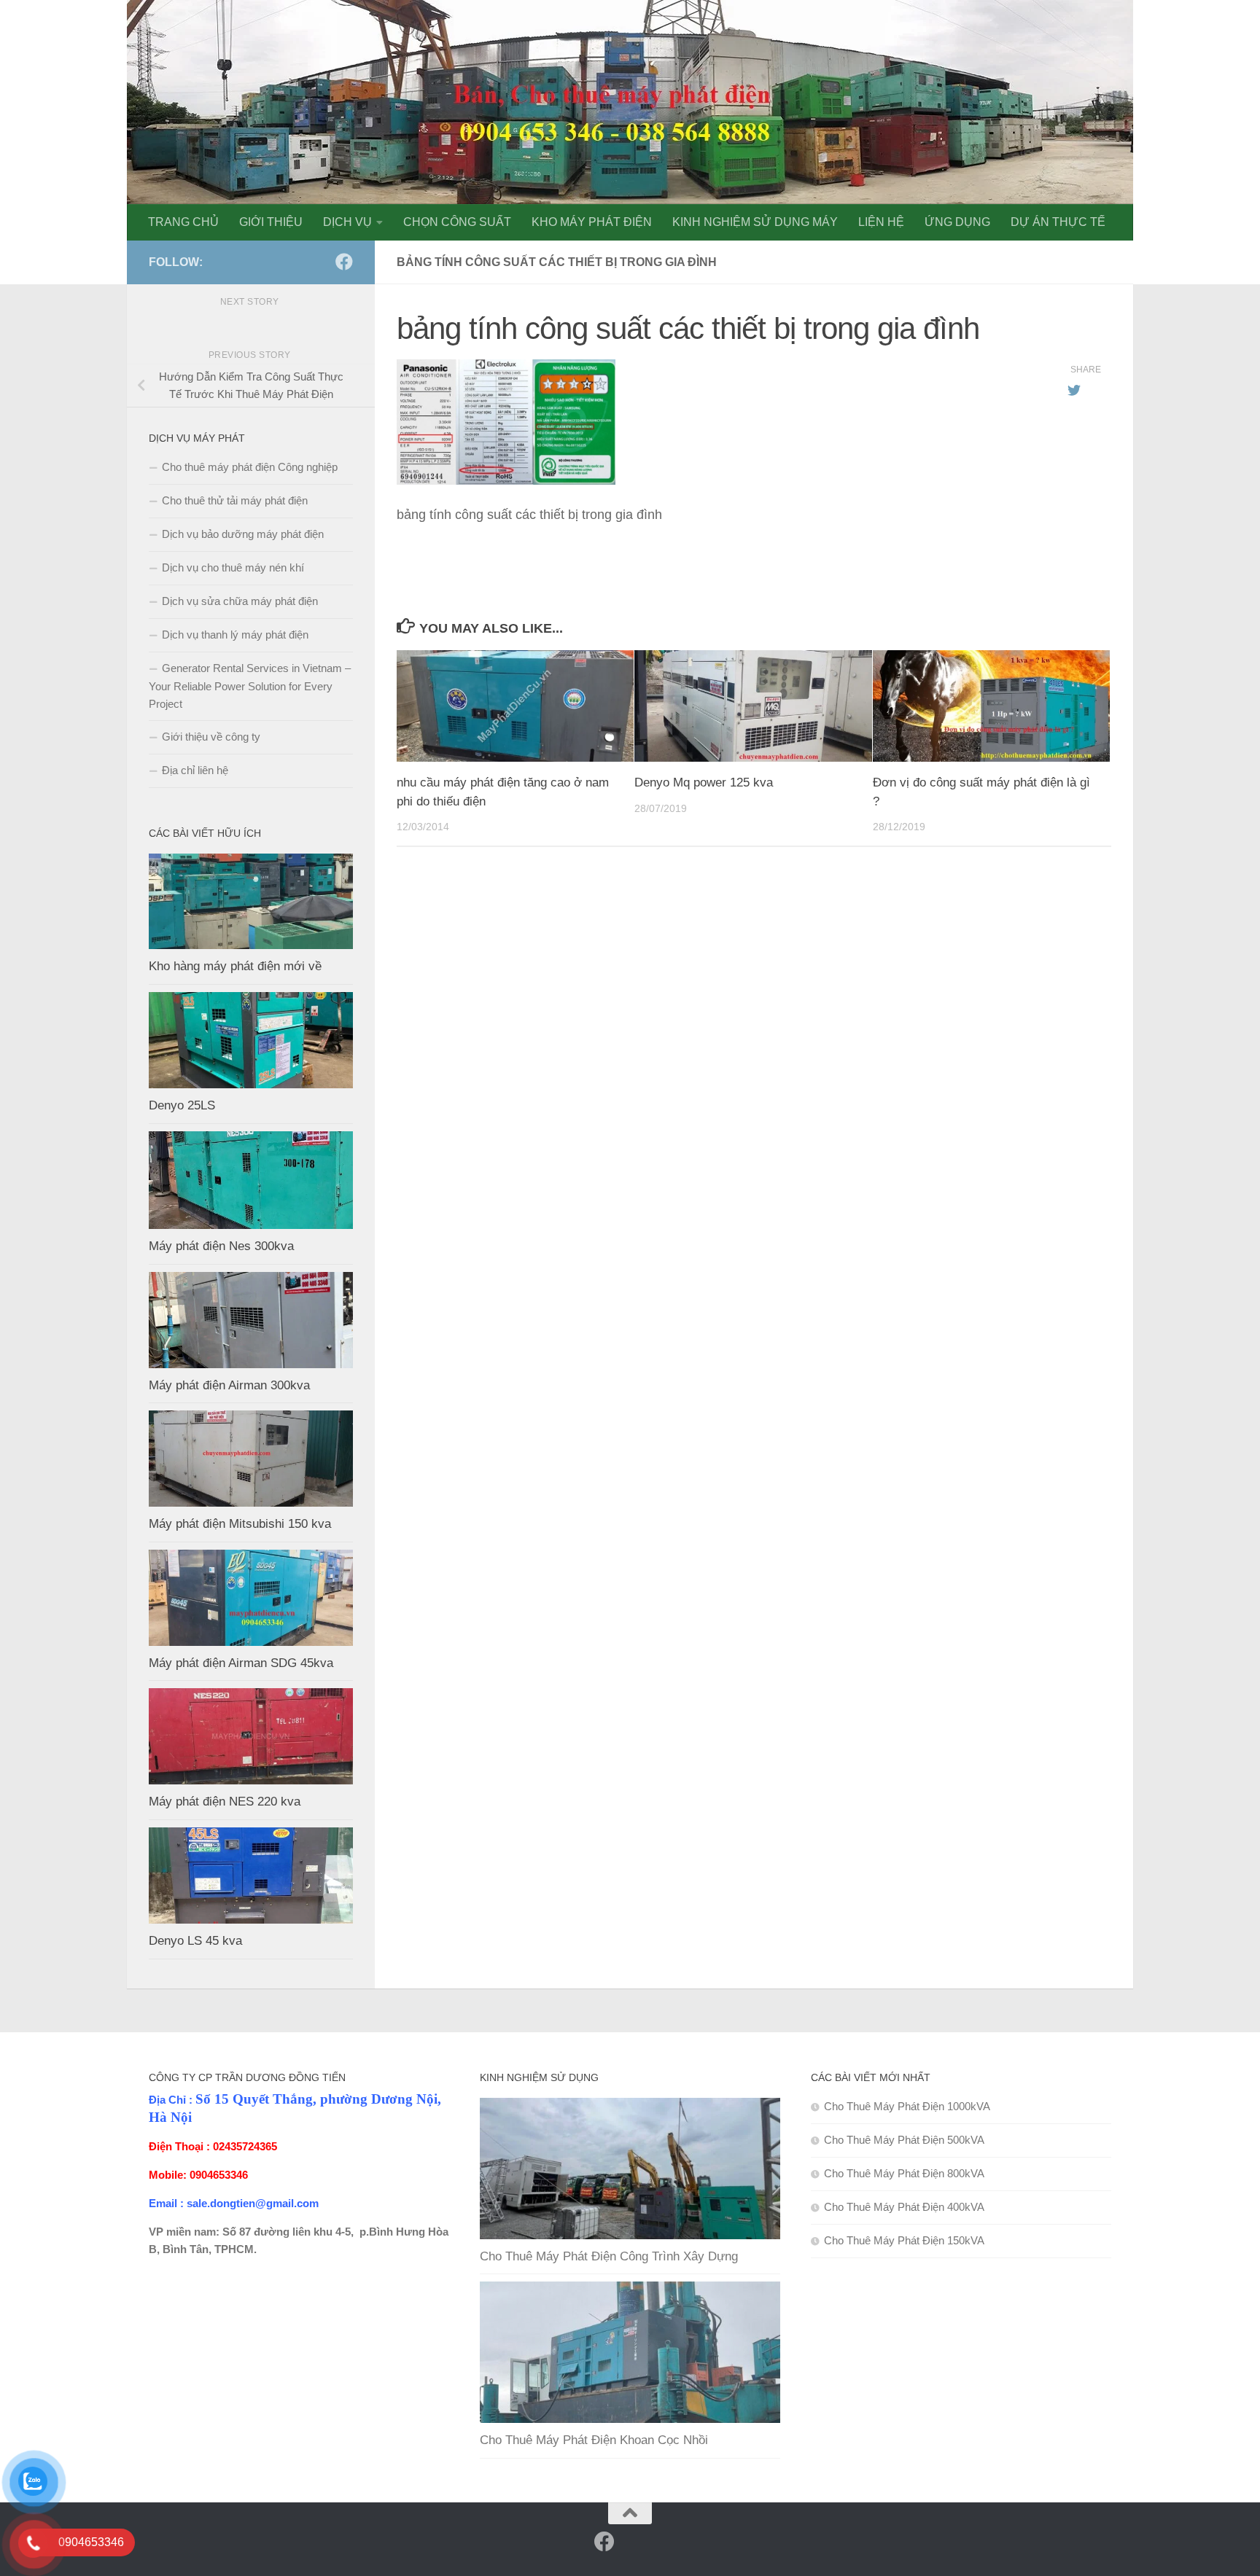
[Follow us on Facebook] (344, 262)
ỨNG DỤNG (957, 222)
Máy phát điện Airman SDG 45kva (241, 1663)
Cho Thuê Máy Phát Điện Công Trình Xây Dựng (609, 2256)
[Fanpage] (321, 262)
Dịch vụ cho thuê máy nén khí (233, 567)
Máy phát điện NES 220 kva (225, 1802)
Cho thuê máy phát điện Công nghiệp (250, 467)
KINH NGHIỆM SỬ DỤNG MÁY (755, 222)
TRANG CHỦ (183, 222)
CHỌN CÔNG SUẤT (457, 222)
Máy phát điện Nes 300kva (221, 1246)
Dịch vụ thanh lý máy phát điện (235, 635)
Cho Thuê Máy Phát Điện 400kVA (904, 2207)
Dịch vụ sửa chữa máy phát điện (240, 601)
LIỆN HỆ (881, 222)
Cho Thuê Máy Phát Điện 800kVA (904, 2173)
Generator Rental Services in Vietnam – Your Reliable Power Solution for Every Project (250, 686)
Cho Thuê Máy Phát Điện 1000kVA (907, 2106)
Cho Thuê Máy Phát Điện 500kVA (904, 2140)
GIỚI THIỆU (271, 222)
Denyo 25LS (182, 1105)
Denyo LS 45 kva (195, 1941)
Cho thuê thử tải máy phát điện (235, 500)
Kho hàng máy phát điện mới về (235, 966)
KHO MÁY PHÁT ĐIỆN (592, 222)
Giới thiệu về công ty (211, 737)
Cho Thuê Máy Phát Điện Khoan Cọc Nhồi (594, 2440)
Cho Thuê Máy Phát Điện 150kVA (904, 2240)
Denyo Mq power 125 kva (704, 782)
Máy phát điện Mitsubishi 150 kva (240, 1524)
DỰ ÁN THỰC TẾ (1058, 222)
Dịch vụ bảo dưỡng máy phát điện (243, 534)
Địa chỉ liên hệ (195, 770)
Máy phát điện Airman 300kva (229, 1385)
